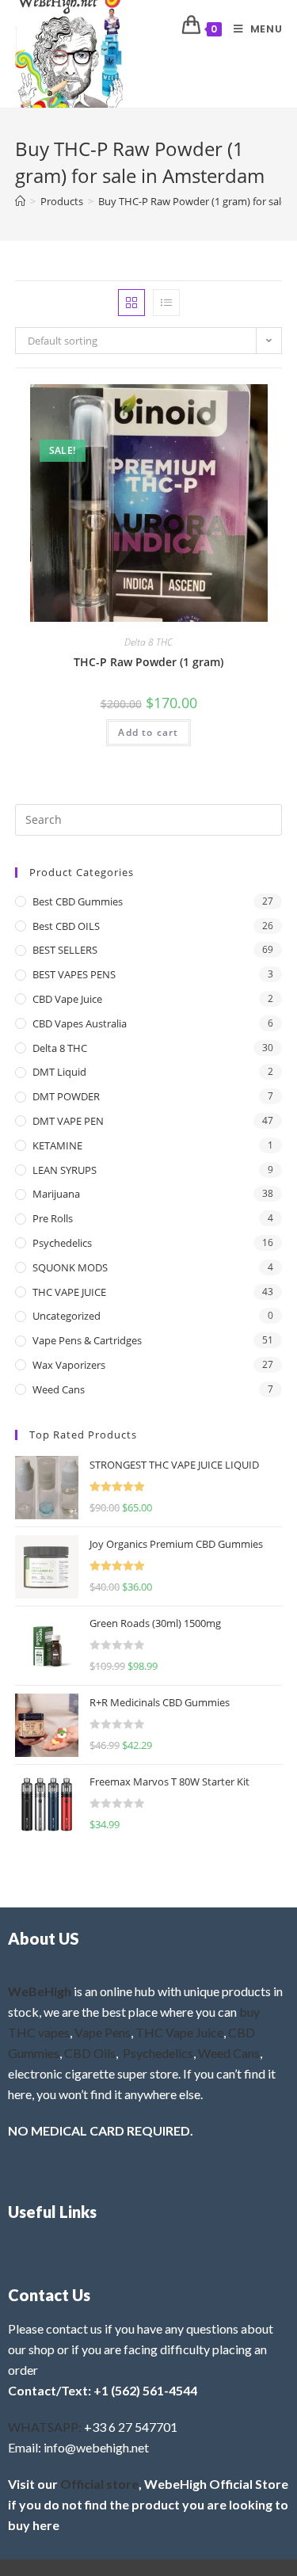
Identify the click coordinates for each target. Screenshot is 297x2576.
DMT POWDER (66, 1096)
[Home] (20, 201)
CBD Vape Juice (67, 999)
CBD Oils (90, 2053)
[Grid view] (131, 303)
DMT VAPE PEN (68, 1121)
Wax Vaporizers (69, 1365)
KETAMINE (57, 1145)
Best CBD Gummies (78, 901)
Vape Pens (103, 2032)
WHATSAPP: (45, 2427)
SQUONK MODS (70, 1267)
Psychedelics (62, 1243)
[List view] (166, 303)
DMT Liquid (59, 1072)
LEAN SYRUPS (65, 1170)
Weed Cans (59, 1389)
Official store (99, 2484)
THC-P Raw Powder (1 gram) (148, 662)
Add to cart (148, 732)
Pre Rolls (53, 1218)
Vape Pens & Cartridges (87, 1340)
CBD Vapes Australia (80, 1023)
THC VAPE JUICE (69, 1292)
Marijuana (56, 1194)
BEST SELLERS (65, 950)
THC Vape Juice (179, 2032)
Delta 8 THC (148, 642)
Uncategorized (67, 1316)
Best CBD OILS (66, 926)
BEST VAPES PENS (74, 974)
